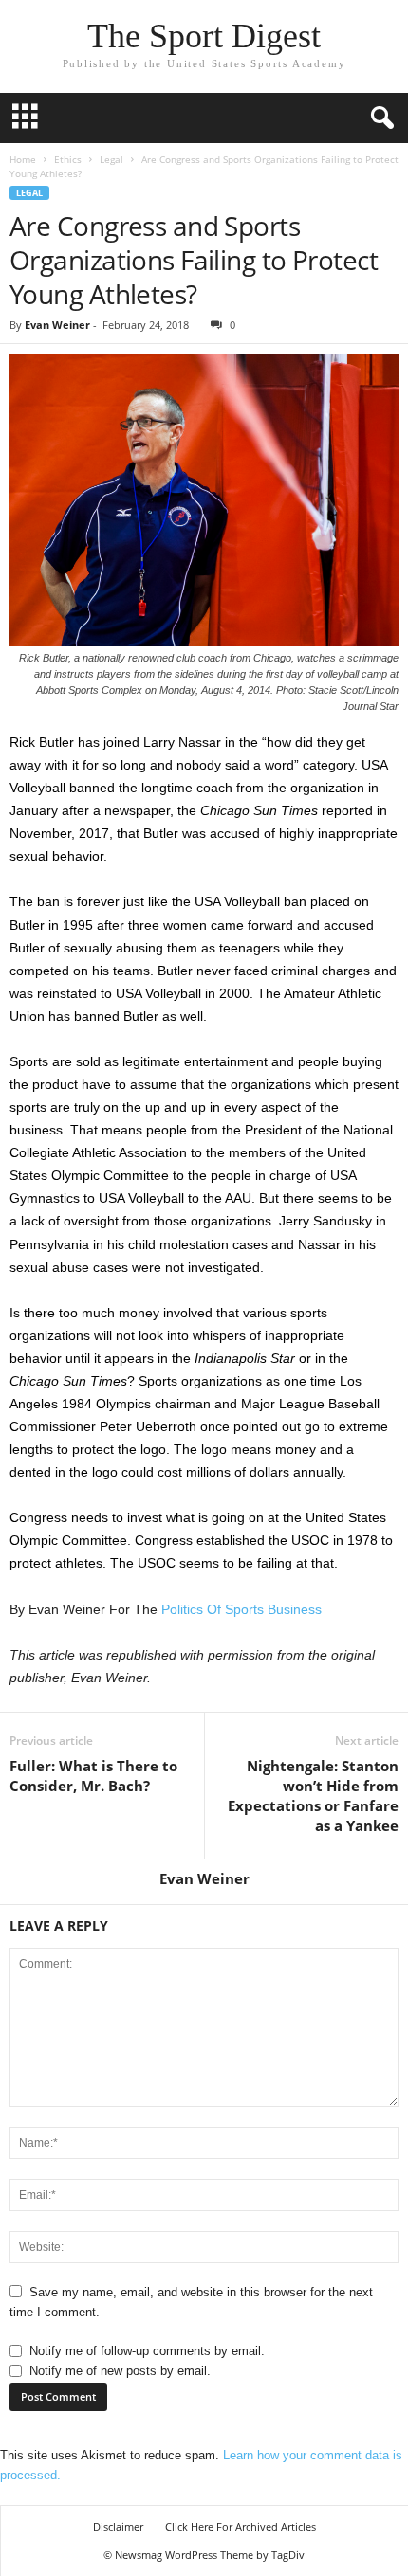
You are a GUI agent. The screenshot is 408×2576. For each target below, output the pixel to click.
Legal (111, 159)
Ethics (68, 159)
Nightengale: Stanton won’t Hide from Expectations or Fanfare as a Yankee (313, 1796)
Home (23, 159)
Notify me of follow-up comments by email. (147, 2351)
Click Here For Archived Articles (241, 2526)
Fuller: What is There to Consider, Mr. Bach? (93, 1776)
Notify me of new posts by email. (120, 2371)
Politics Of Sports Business (241, 1609)
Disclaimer (118, 2526)
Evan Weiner (57, 325)
